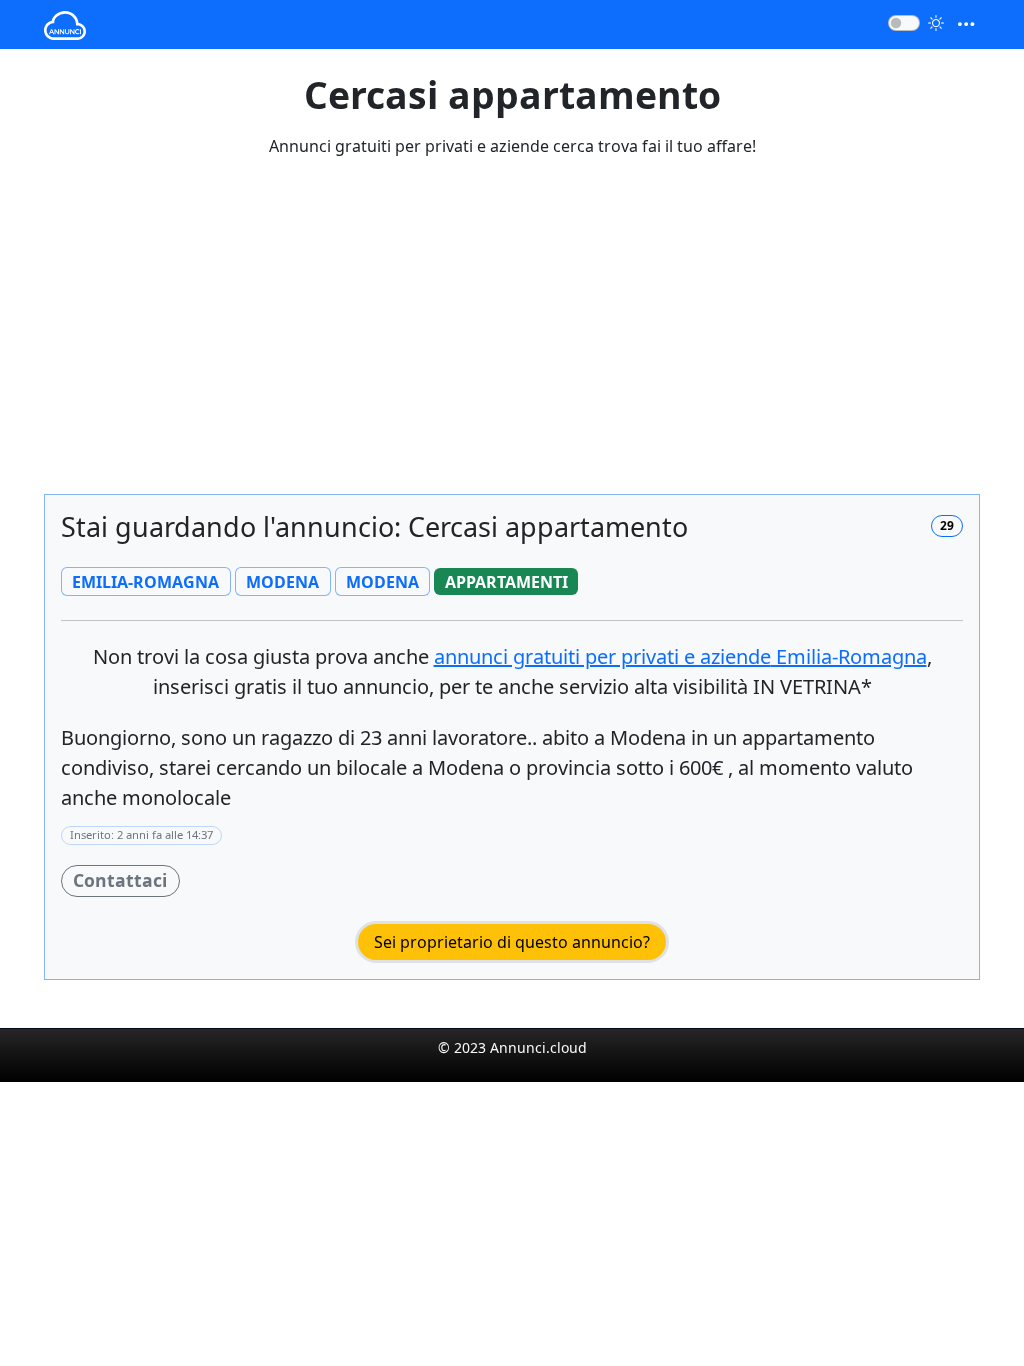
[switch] (904, 23)
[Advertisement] (512, 338)
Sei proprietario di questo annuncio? (512, 942)
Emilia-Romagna (680, 656)
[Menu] (966, 24)
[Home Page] (65, 24)
